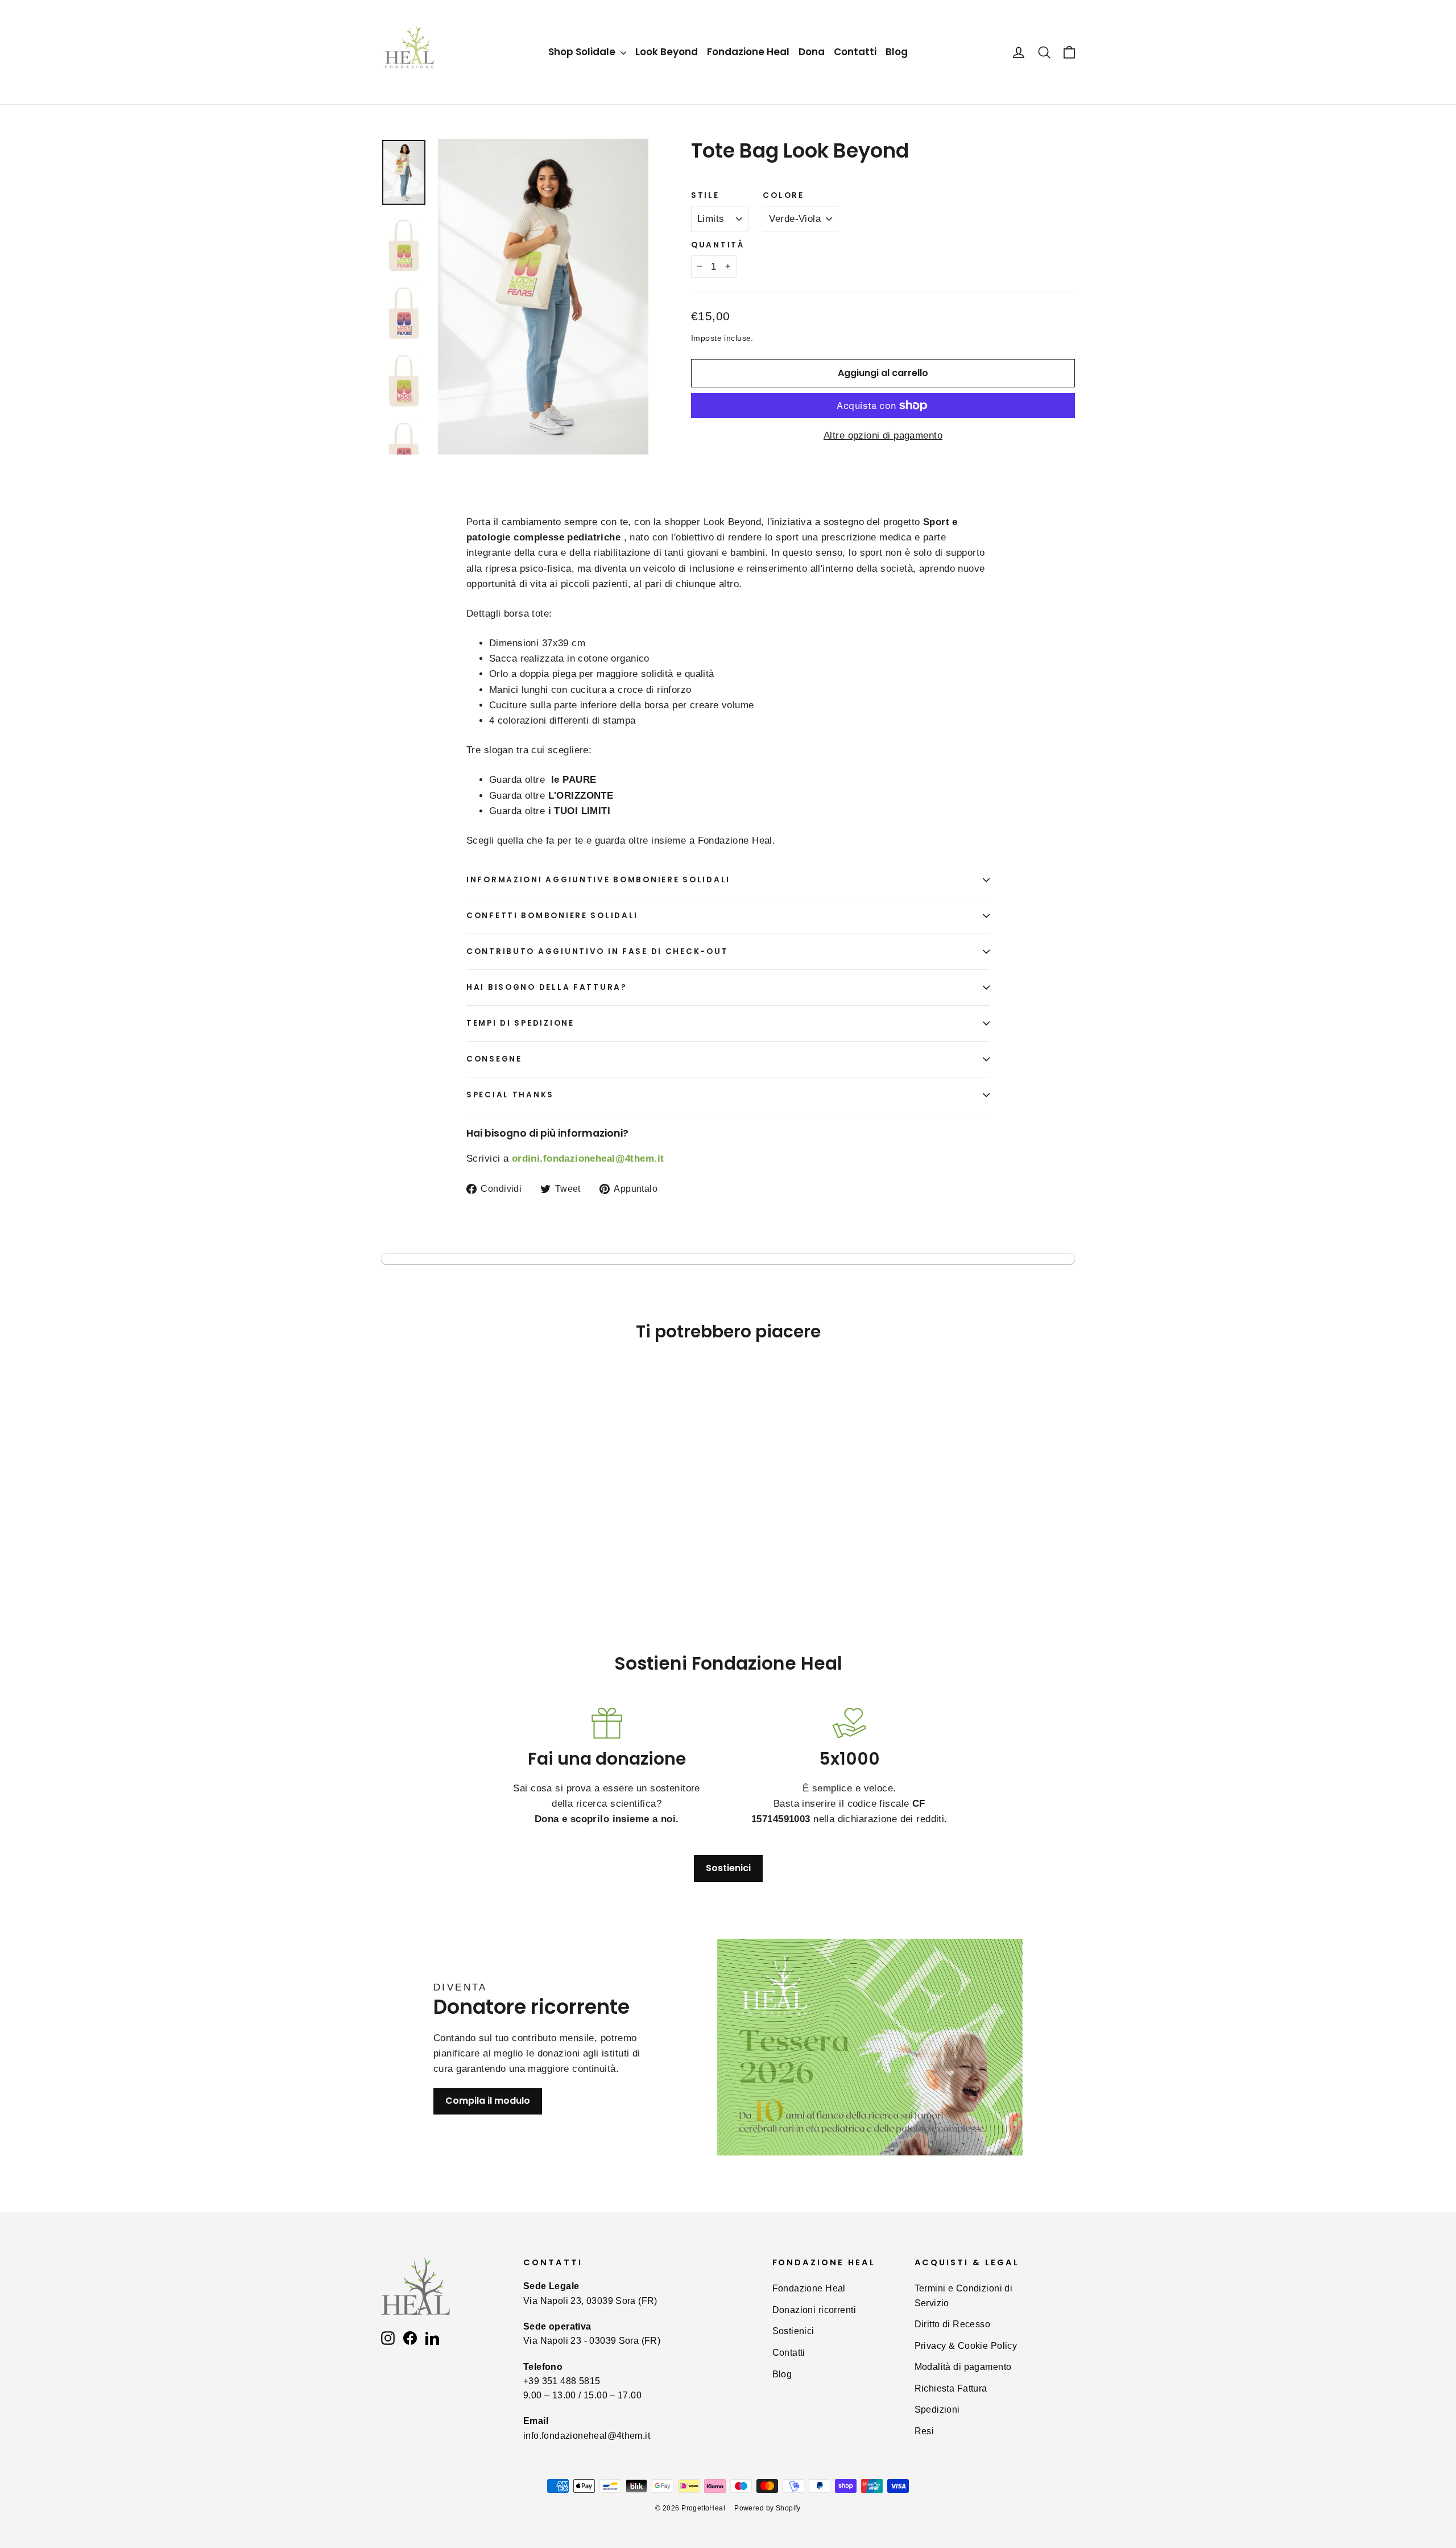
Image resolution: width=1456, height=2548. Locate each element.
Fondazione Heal (748, 52)
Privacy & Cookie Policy (966, 2346)
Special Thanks (510, 1095)
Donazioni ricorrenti (814, 2310)
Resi (925, 2431)
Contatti (855, 52)
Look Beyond (667, 52)
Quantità (718, 245)
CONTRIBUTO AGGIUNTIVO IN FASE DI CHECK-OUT (597, 951)
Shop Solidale (583, 52)
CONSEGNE (494, 1059)
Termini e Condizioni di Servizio (964, 2295)
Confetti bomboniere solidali (552, 916)
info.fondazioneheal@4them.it (587, 2436)
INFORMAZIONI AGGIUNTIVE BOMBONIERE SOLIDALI (598, 880)
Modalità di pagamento (963, 2367)
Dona (812, 52)
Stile (705, 196)
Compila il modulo (488, 2101)
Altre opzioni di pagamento (883, 435)
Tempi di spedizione (520, 1023)
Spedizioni (937, 2409)
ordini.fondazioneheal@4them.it (588, 1159)
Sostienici (728, 1868)
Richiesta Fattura (951, 2388)
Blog (897, 52)
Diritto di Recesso (953, 2324)
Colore (783, 196)
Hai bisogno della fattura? (547, 987)
